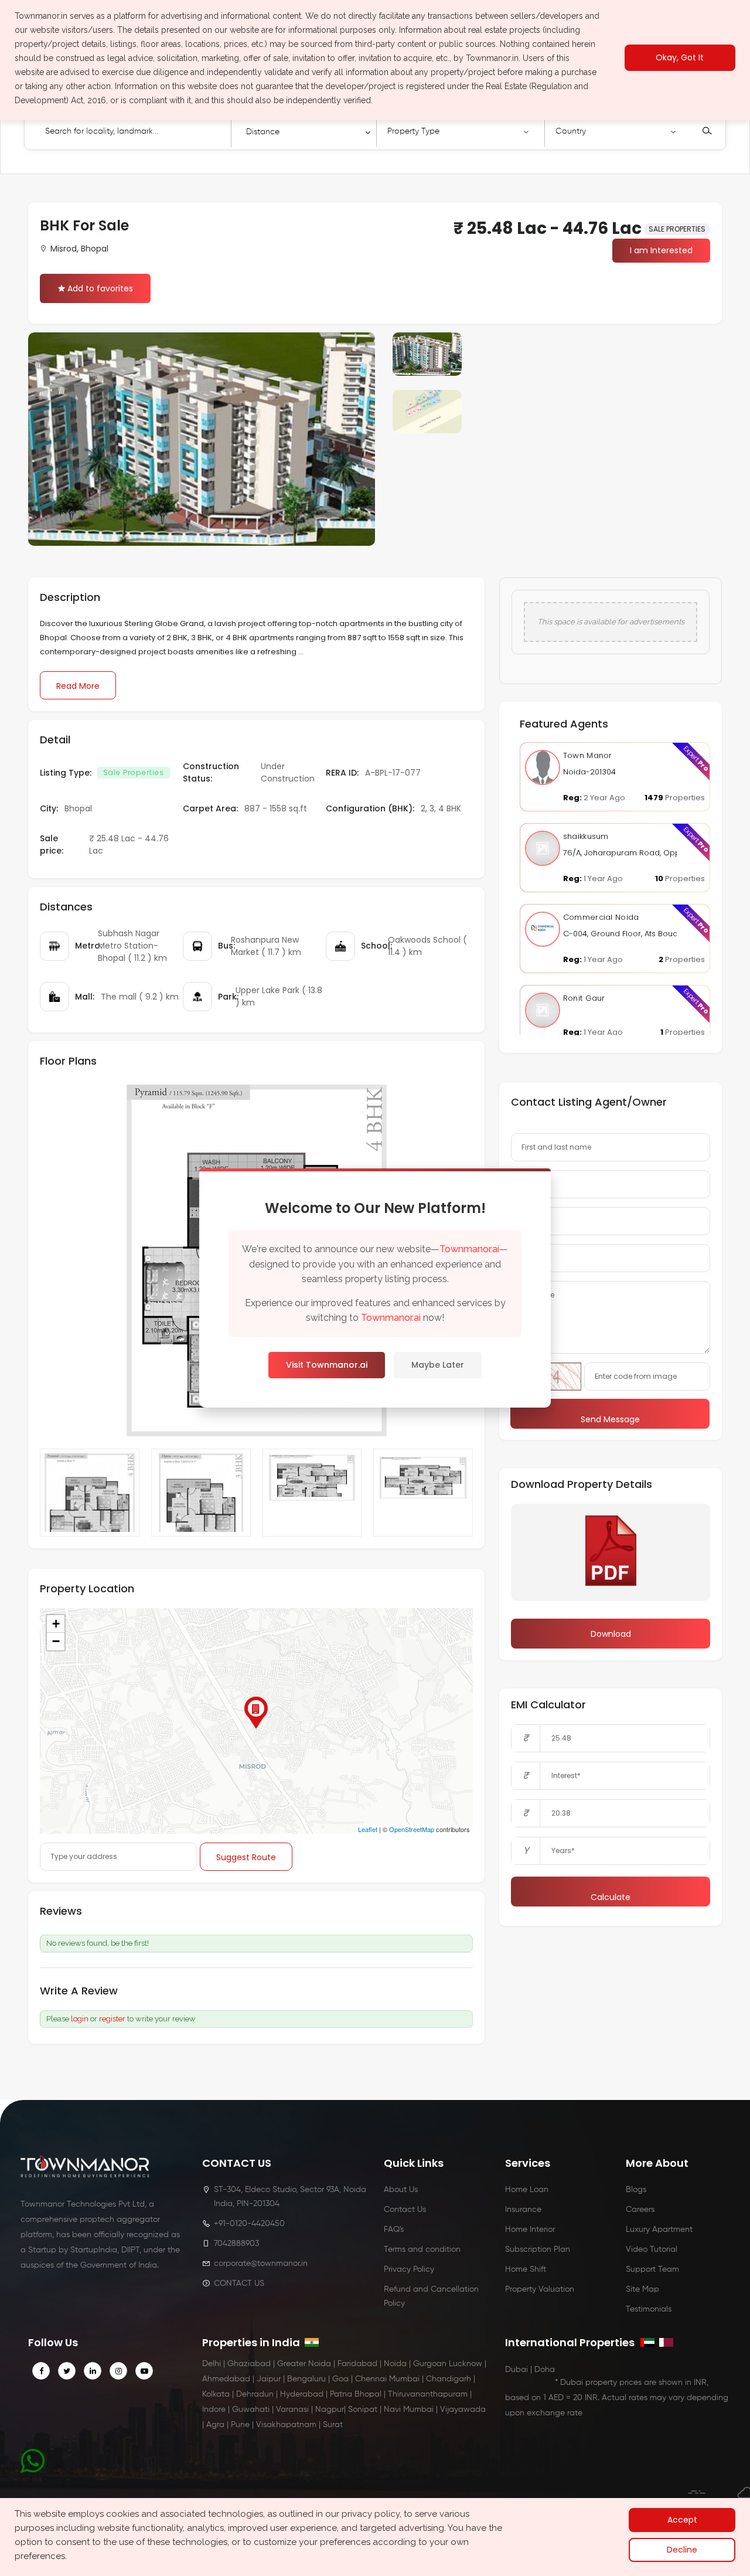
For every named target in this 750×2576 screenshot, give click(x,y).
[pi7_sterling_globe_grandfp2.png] (312, 1493)
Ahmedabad (226, 2379)
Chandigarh (449, 2379)
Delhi (212, 2364)
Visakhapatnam (286, 2425)
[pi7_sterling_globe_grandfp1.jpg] (201, 1493)
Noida (395, 2364)
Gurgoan (430, 2364)
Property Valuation (540, 2289)
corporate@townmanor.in (261, 2264)
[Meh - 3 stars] (144, 1992)
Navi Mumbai (409, 2410)
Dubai (517, 2370)
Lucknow (466, 2364)
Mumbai (404, 2379)
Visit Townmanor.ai (327, 1365)
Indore (214, 2410)
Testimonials (649, 2309)
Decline (682, 2550)
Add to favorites (100, 288)
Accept (682, 2520)
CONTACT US (239, 2283)
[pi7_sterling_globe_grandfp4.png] (423, 1493)
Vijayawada (463, 2410)
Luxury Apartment (659, 2230)
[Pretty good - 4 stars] (155, 1992)
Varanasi (292, 2410)
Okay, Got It (680, 58)
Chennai (371, 2379)
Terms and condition (422, 2249)
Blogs (636, 2190)
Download (611, 1634)
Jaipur (269, 2379)
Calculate (611, 1897)
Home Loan (527, 2190)
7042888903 (236, 2244)
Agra (215, 2425)
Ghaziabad (249, 2364)
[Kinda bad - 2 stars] (134, 1992)
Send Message (610, 1419)
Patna (341, 2394)
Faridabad (357, 2364)
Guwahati (251, 2410)
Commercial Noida (601, 917)
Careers (640, 2210)
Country (571, 131)
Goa (340, 2379)
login (80, 2019)
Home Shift (526, 2269)
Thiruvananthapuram (428, 2394)
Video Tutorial (652, 2249)
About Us (401, 2190)
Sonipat (363, 2410)
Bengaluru (306, 2379)
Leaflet (368, 1829)
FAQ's (394, 2230)
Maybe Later (438, 1365)
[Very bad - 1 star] (123, 1992)
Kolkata (216, 2394)
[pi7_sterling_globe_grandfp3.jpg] (90, 1493)
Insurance (523, 2210)
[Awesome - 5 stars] (165, 1992)
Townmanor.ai (469, 1249)
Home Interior (530, 2230)
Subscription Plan (538, 2249)
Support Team (652, 2269)
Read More (78, 686)
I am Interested (661, 250)
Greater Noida (304, 2364)
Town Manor (588, 755)
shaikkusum (586, 836)
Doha (545, 2370)
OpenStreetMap (412, 1829)
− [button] (56, 1641)
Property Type (413, 131)
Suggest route (246, 1857)
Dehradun (255, 2394)
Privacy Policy (409, 2269)
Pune (240, 2425)
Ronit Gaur (584, 998)
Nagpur (330, 2410)
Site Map (642, 2289)
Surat (333, 2425)
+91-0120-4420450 (249, 2224)
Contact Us (405, 2210)
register (112, 2019)
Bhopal (368, 2394)
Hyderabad (302, 2394)
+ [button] (56, 1624)
